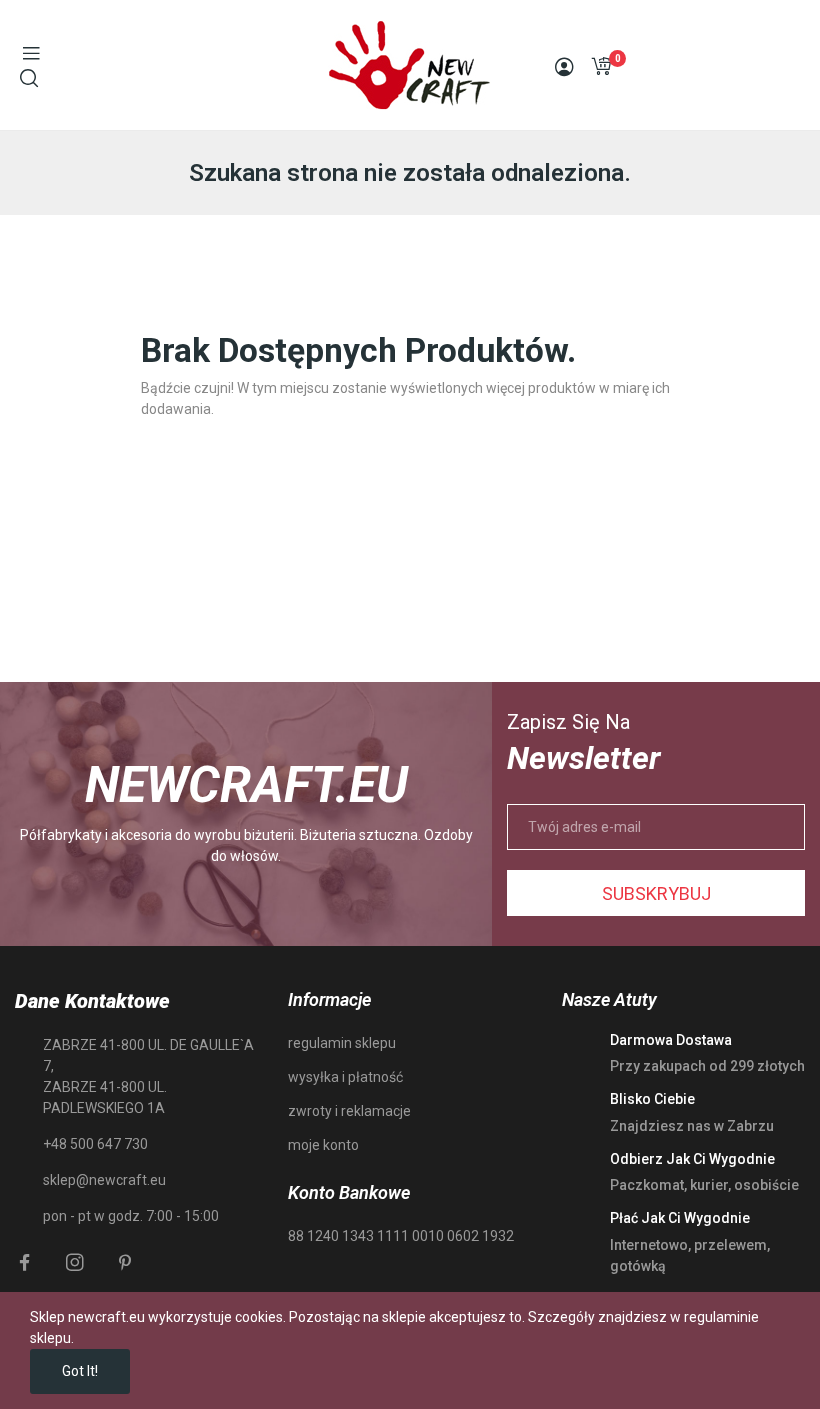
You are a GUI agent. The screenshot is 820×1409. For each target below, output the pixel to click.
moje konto (323, 1145)
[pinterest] (125, 1263)
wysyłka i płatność (345, 1077)
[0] (601, 66)
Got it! (80, 1371)
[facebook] (25, 1263)
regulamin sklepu (342, 1043)
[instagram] (75, 1263)
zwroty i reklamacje (349, 1111)
